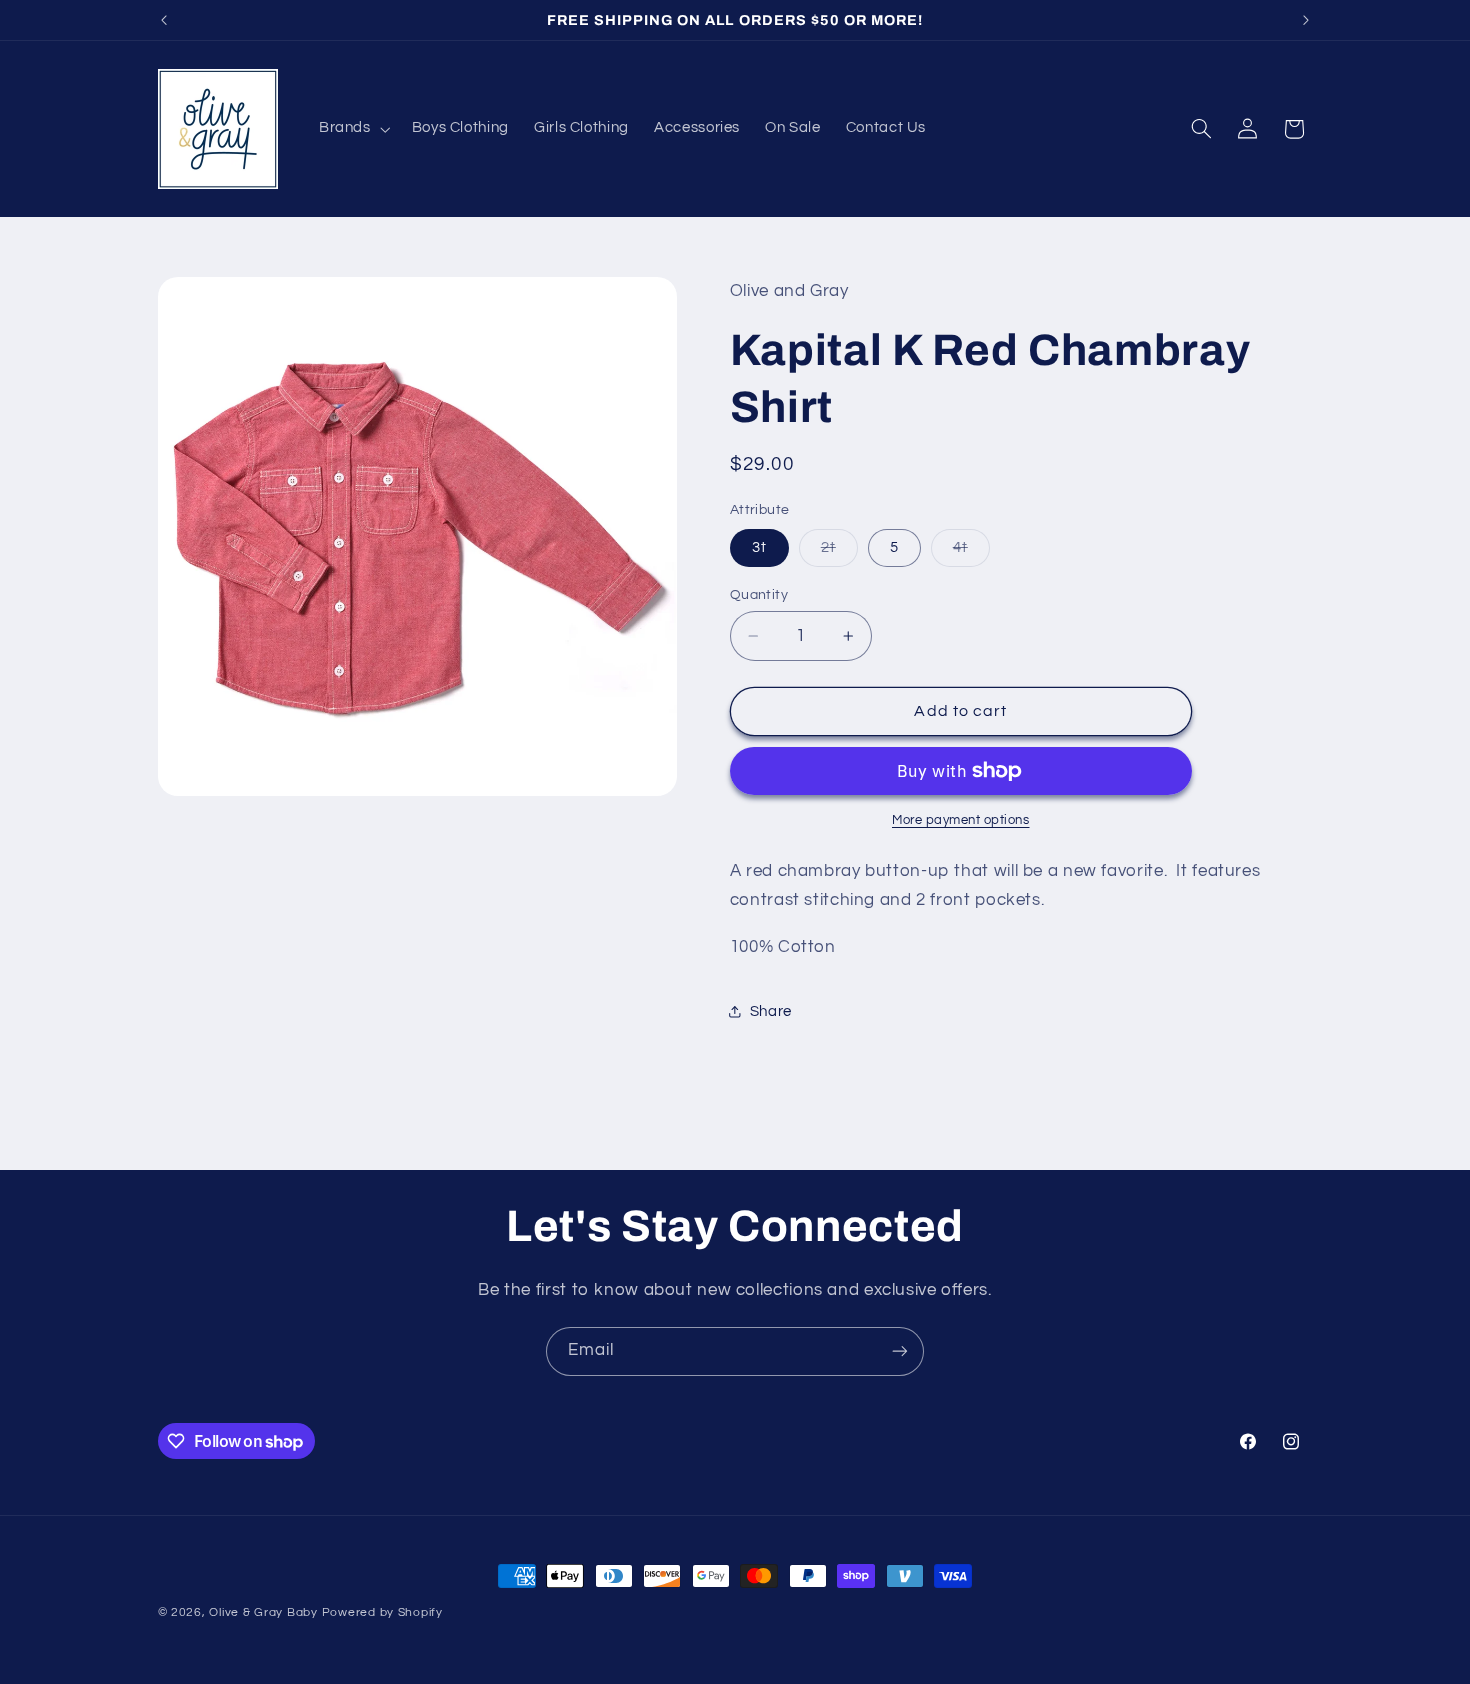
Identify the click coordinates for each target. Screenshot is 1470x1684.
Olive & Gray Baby (263, 1612)
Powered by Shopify (382, 1612)
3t (759, 547)
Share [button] (771, 1011)
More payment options (961, 820)
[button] (352, 129)
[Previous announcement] (164, 20)
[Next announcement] (1306, 20)
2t (839, 553)
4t (971, 553)
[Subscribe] (900, 1351)
